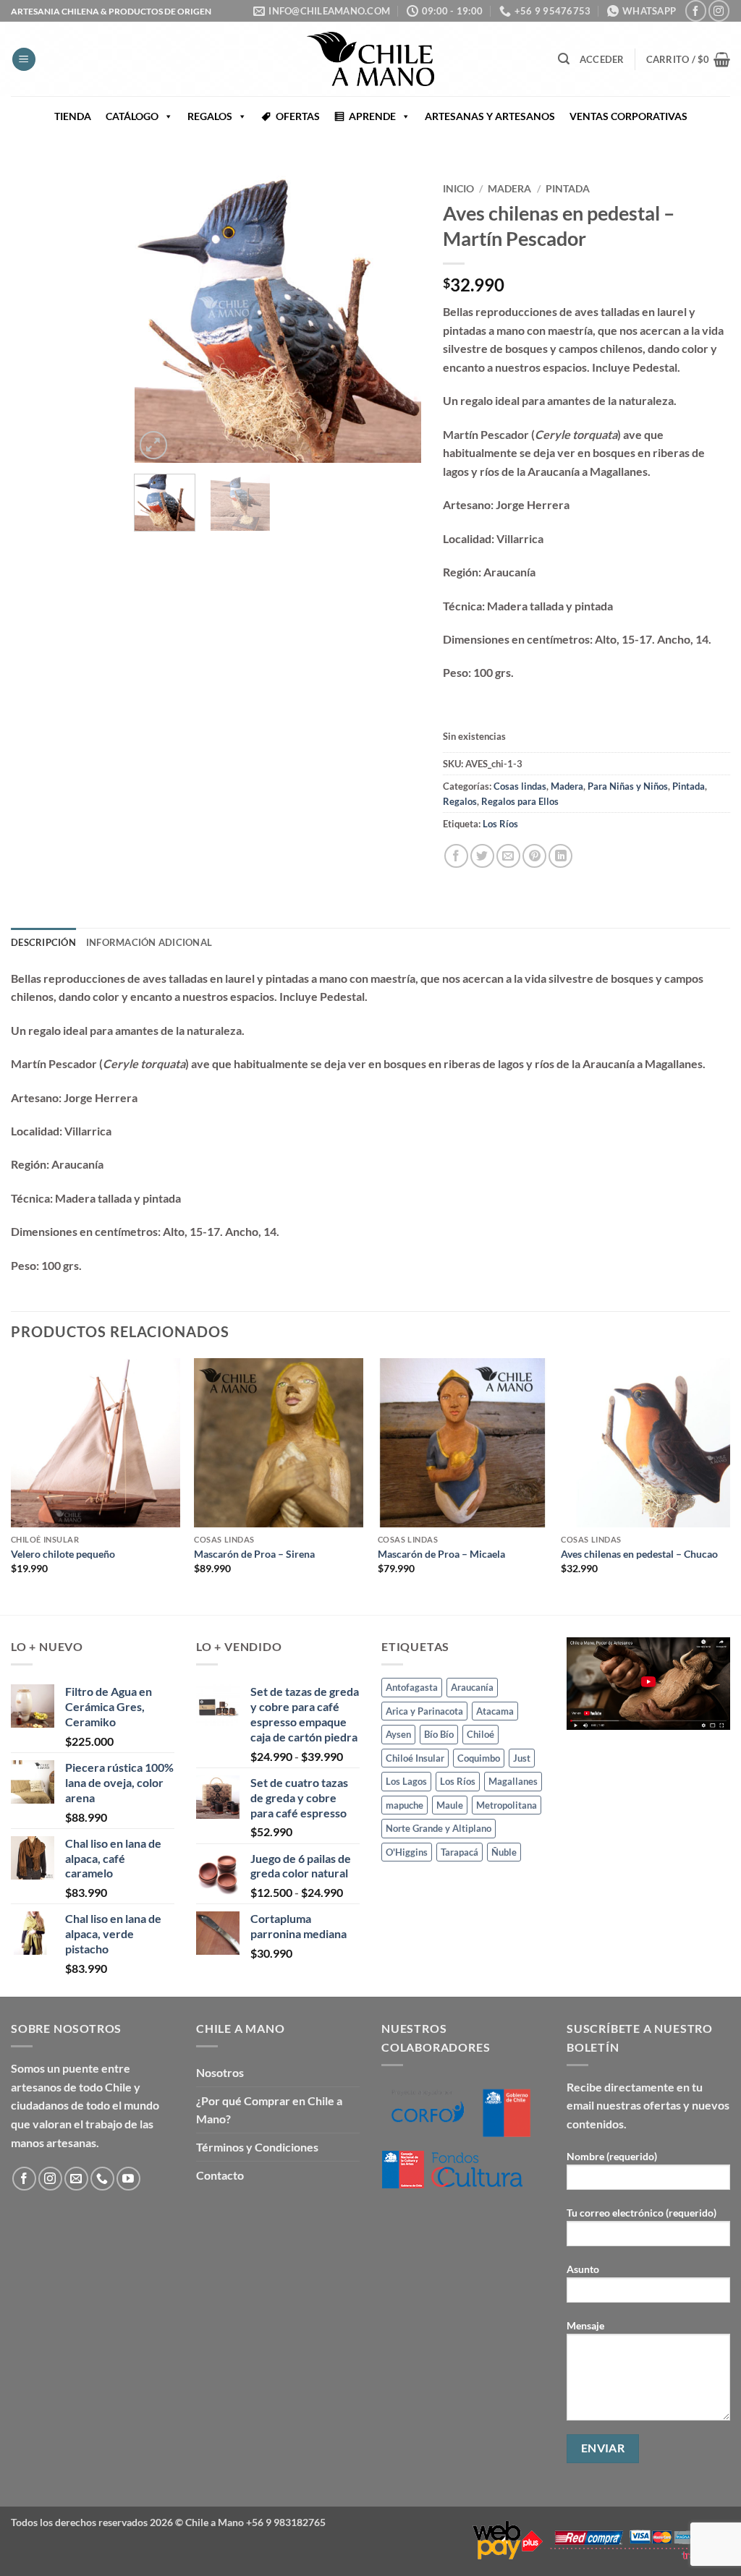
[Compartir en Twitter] (482, 856)
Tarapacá (460, 1852)
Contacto (220, 2175)
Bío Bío (439, 1734)
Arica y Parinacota (424, 1711)
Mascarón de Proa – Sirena (254, 1554)
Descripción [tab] (43, 942)
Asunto (583, 2269)
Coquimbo (479, 1758)
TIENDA (73, 116)
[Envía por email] (508, 856)
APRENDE (372, 116)
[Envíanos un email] (76, 2179)
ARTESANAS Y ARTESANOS (490, 116)
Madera (509, 189)
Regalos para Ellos (520, 801)
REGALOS (210, 116)
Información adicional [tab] (149, 942)
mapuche (405, 1805)
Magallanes (513, 1781)
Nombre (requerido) (612, 2156)
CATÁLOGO (132, 116)
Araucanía (472, 1687)
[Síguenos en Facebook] (696, 10)
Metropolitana (507, 1805)
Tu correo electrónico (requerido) (642, 2213)
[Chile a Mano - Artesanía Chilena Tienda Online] (370, 59)
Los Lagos (406, 1781)
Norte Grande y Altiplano (439, 1828)
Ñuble (504, 1852)
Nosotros (220, 2072)
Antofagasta (412, 1687)
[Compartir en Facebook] (456, 856)
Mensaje (585, 2325)
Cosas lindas (520, 786)
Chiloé (480, 1734)
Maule (450, 1805)
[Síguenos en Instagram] (719, 10)
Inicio (458, 189)
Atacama (495, 1711)
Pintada (568, 189)
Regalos (460, 801)
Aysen (398, 1734)
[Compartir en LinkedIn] (560, 856)
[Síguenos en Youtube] (128, 2179)
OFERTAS (298, 116)
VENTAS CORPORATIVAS (628, 116)
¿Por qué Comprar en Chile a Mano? (269, 2110)
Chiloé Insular (415, 1758)
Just (522, 1758)
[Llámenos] (102, 2179)
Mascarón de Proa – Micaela (441, 1554)
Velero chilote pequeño (63, 1554)
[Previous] (158, 319)
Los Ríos (500, 824)
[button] (24, 60)
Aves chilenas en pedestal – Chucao (639, 1554)
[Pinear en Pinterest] (534, 856)
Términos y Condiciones (257, 2147)
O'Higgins (407, 1852)
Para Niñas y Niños (628, 786)
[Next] (397, 319)
